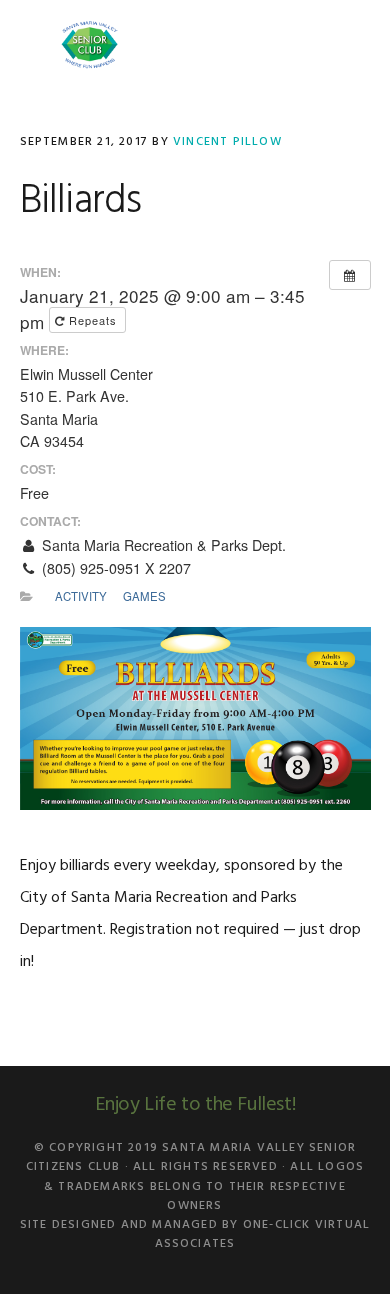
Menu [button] (345, 44)
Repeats (93, 320)
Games (144, 596)
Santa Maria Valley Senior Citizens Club (90, 45)
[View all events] (350, 275)
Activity (81, 596)
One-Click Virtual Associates (263, 1234)
